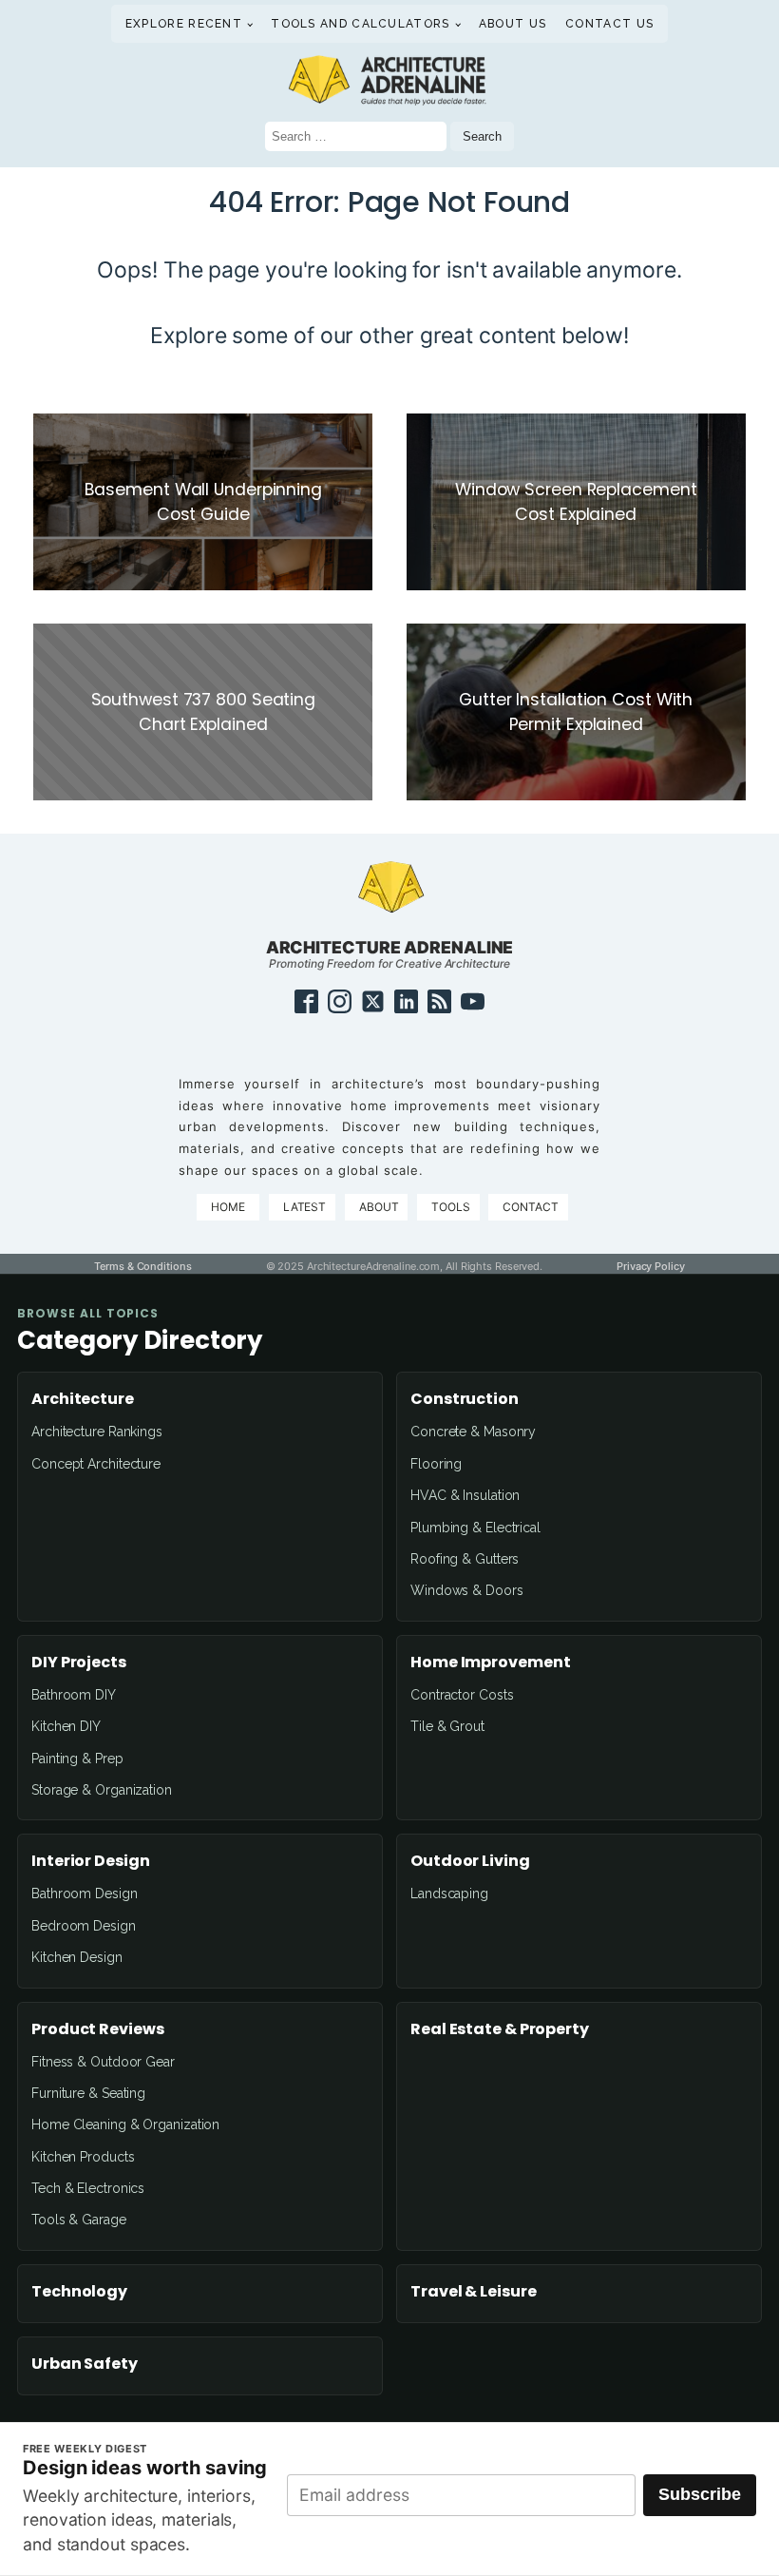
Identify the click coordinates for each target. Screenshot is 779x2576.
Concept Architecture (96, 1464)
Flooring (436, 1464)
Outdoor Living (470, 1861)
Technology (79, 2292)
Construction (465, 1399)
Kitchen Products (83, 2157)
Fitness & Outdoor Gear (103, 2062)
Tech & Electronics (88, 2188)
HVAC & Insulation (465, 1495)
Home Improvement (490, 1663)
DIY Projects (79, 1663)
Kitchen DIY (66, 1726)
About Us (513, 24)
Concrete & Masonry (473, 1432)
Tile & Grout (447, 1726)
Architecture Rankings (97, 1432)
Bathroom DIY (74, 1695)
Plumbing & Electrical (475, 1528)
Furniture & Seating (88, 2093)
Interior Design (91, 1861)
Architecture (83, 1399)
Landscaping (449, 1894)
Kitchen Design (77, 1957)
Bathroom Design (85, 1894)
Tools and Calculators (360, 24)
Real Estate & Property (500, 2029)
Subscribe (700, 2494)
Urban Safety (85, 2364)
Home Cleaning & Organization (125, 2124)
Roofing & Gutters (465, 1559)
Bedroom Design (84, 1926)
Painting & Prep (77, 1759)
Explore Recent (184, 24)
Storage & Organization (102, 1790)
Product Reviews (98, 2029)
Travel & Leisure (473, 2292)
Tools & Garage (79, 2220)
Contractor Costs (462, 1695)
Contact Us (609, 24)
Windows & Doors (467, 1590)
